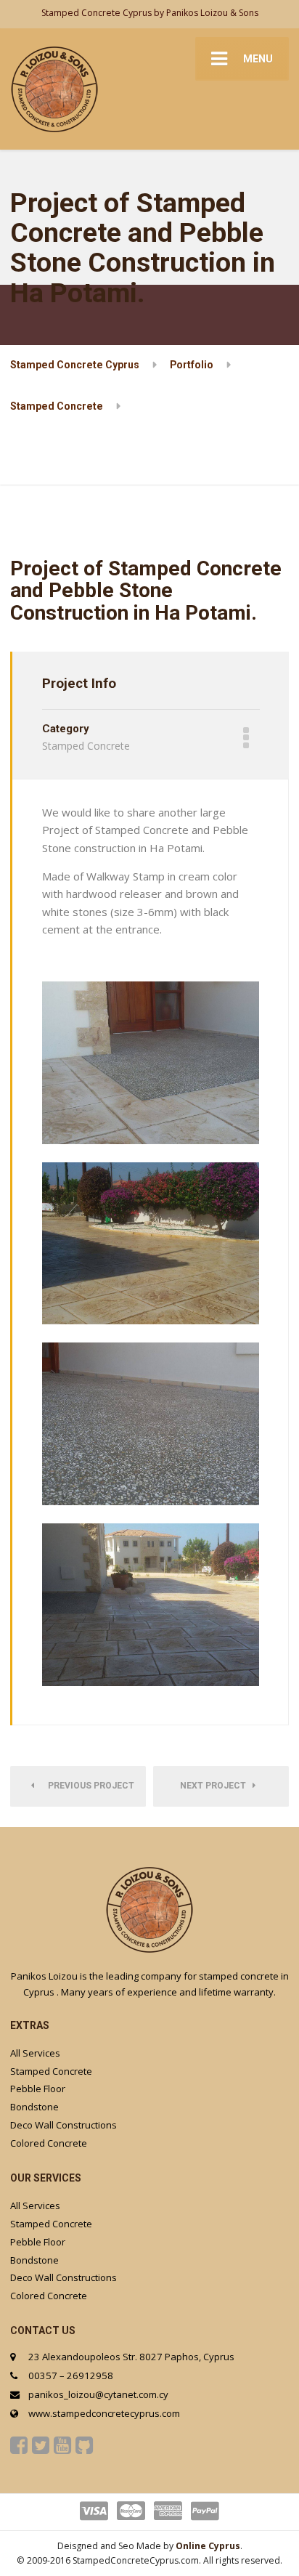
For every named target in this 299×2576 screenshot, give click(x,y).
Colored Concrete (49, 2143)
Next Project (216, 1786)
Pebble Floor (38, 2089)
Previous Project (88, 1786)
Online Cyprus (208, 2546)
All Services (35, 2053)
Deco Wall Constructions (64, 2125)
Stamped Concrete (51, 2071)
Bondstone (34, 2107)
